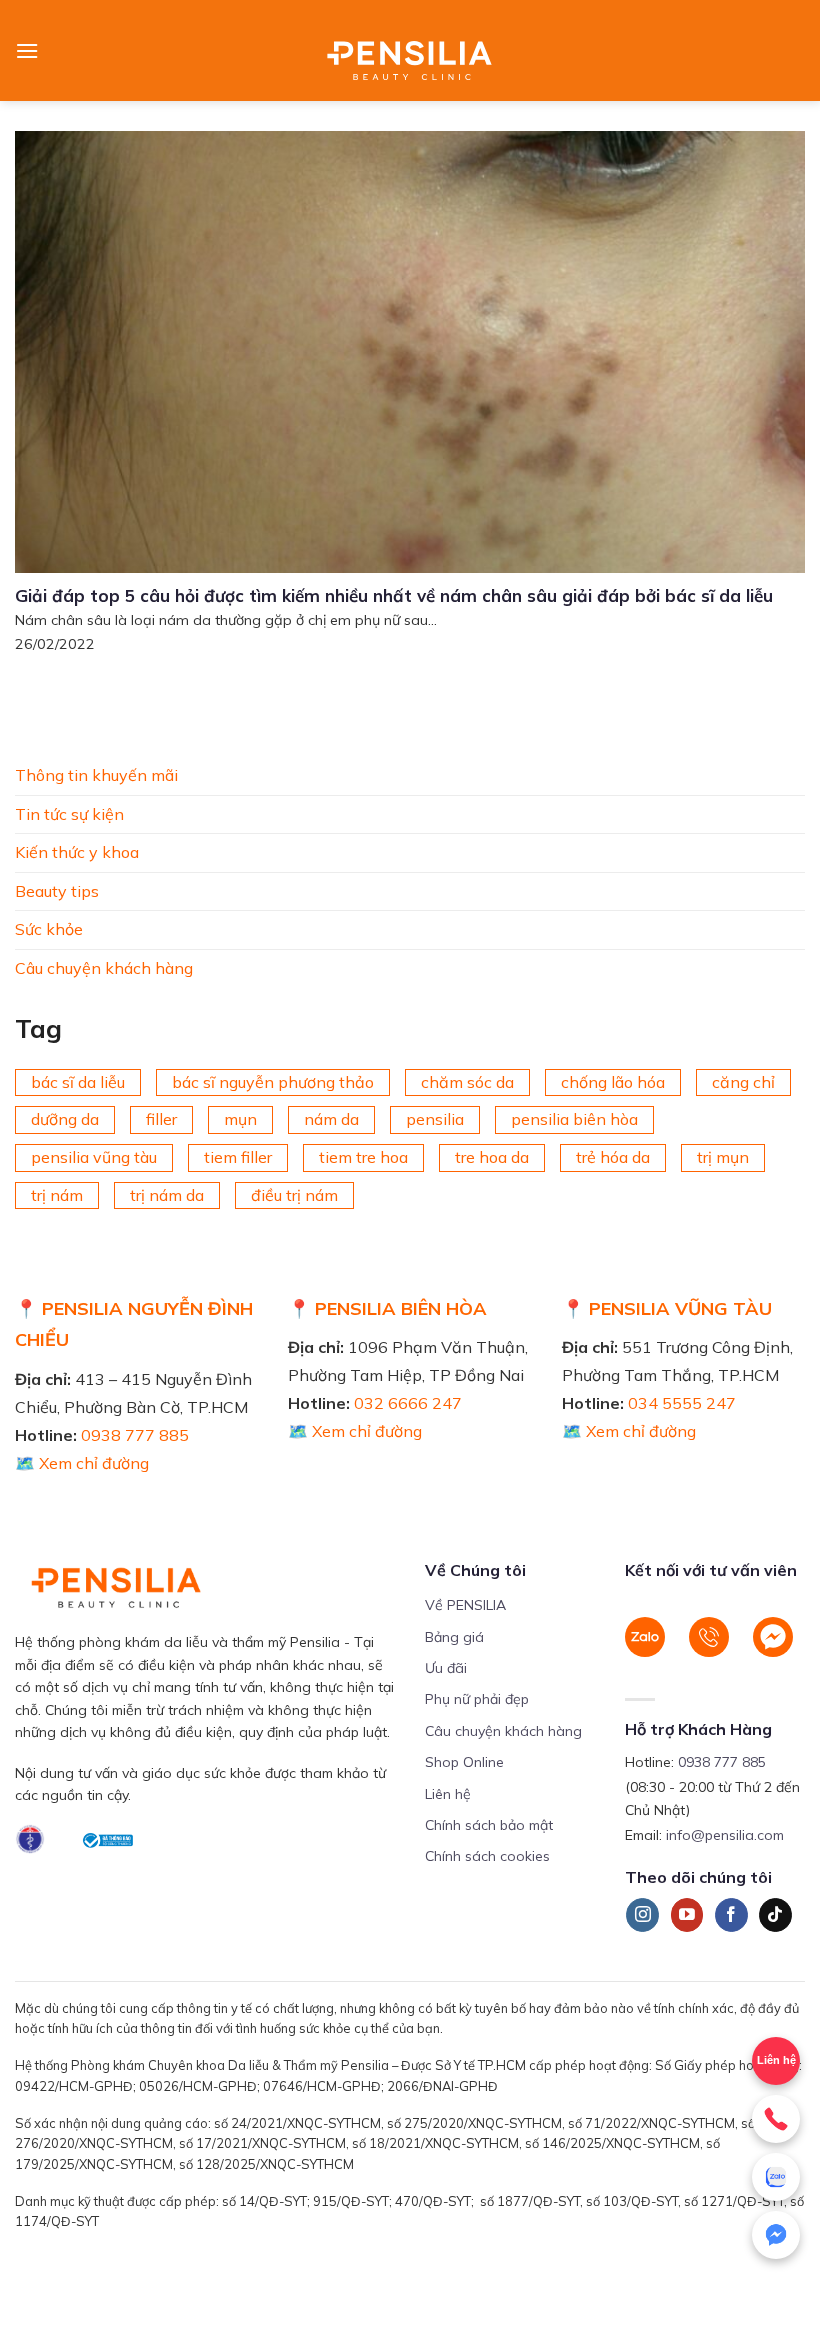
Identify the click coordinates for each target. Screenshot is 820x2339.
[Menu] (27, 50)
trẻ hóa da (613, 1157)
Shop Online (464, 1762)
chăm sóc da (467, 1081)
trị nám (57, 1194)
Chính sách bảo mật (489, 1825)
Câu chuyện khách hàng (104, 968)
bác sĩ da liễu (78, 1081)
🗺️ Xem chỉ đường (82, 1463)
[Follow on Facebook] (731, 1915)
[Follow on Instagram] (642, 1915)
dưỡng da (65, 1119)
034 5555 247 (682, 1403)
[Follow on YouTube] (687, 1915)
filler (161, 1119)
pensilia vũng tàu (94, 1157)
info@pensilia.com (725, 1835)
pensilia (435, 1119)
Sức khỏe (49, 929)
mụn (240, 1119)
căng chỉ (743, 1081)
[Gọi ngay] (776, 2119)
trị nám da (167, 1194)
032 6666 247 (408, 1403)
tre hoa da (492, 1157)
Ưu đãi (446, 1668)
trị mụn (723, 1157)
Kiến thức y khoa (77, 852)
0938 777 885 (135, 1435)
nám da (331, 1119)
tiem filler (238, 1157)
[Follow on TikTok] (775, 1915)
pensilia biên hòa (574, 1119)
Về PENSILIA (465, 1605)
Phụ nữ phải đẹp (477, 1699)
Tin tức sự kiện (69, 813)
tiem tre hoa (363, 1157)
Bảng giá (454, 1637)
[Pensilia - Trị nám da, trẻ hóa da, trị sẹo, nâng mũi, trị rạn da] (410, 50)
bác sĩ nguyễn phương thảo (273, 1081)
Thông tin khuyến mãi (96, 775)
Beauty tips (57, 890)
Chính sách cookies (487, 1856)
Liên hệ (776, 2060)
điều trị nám (294, 1194)
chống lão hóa (613, 1081)
